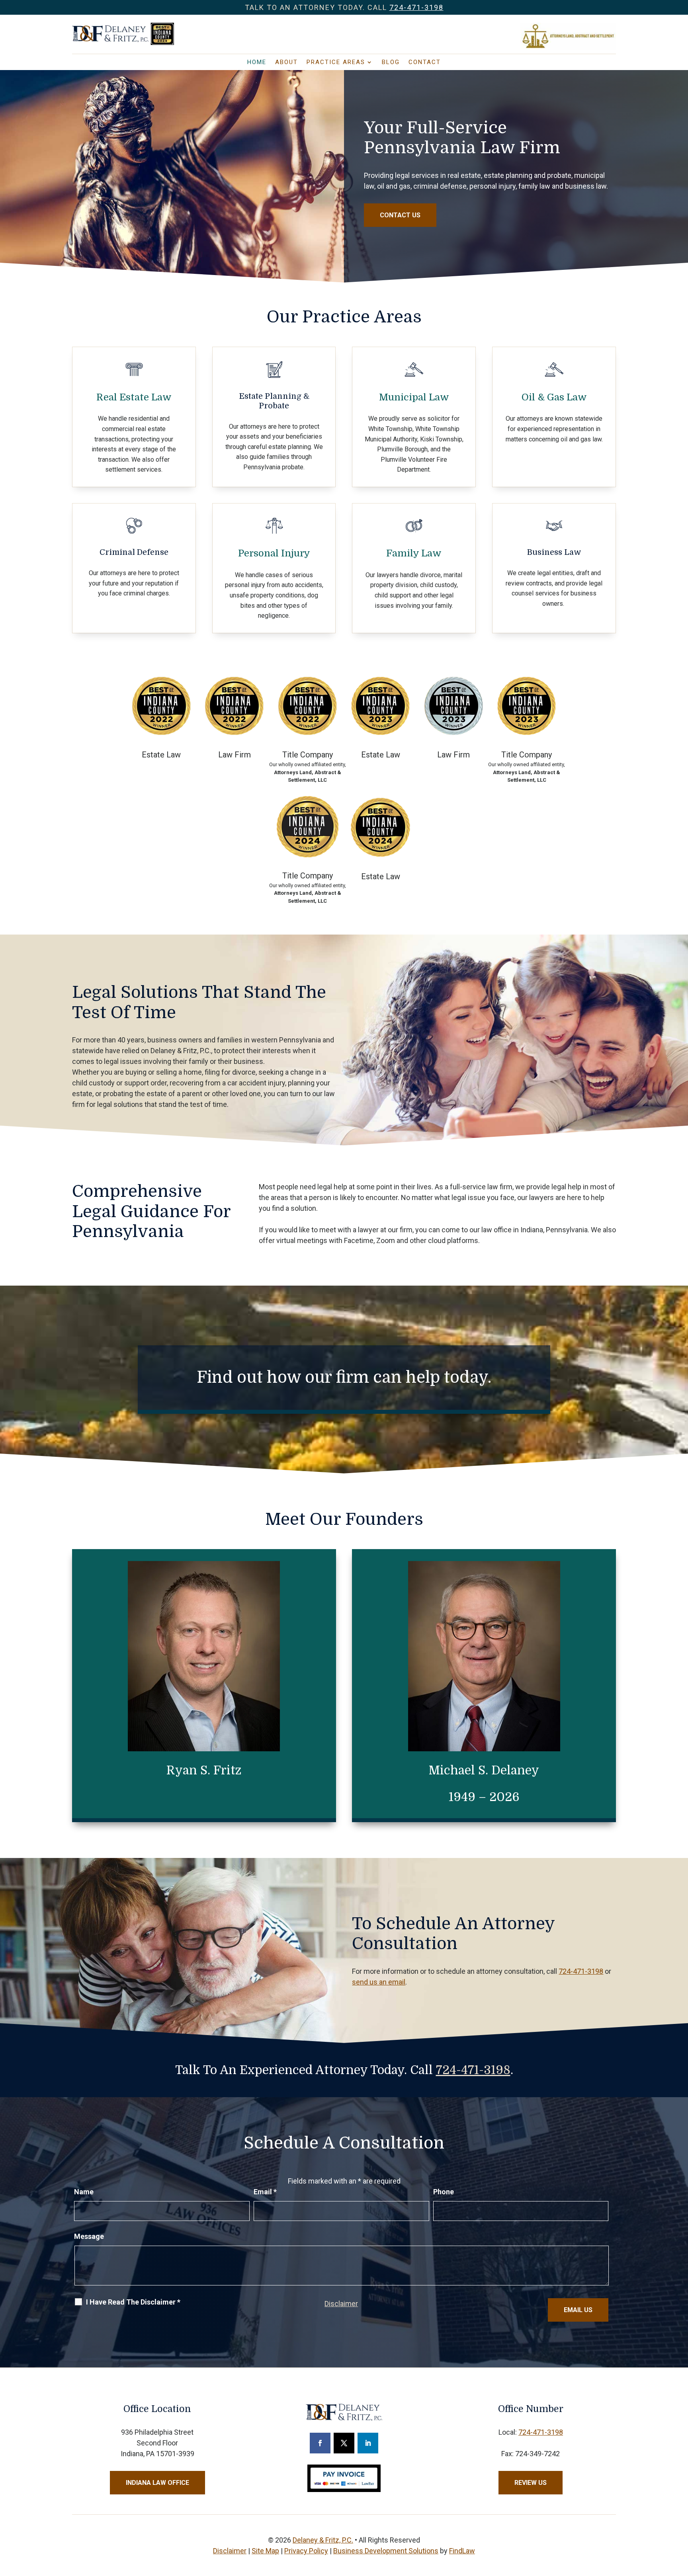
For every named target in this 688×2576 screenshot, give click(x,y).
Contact (425, 62)
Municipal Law (414, 397)
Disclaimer (341, 2304)
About (286, 62)
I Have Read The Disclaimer (133, 2302)
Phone (444, 2192)
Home (257, 62)
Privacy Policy (306, 2551)
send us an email (379, 1982)
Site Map (265, 2551)
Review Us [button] (531, 2483)
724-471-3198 (416, 7)
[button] (680, 2518)
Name (84, 2192)
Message (89, 2236)
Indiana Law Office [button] (157, 2483)
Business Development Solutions (386, 2551)
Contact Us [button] (400, 215)
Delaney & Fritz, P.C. (323, 2540)
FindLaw (462, 2551)
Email (265, 2192)
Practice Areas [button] (336, 62)
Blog (391, 62)
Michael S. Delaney (484, 1770)
